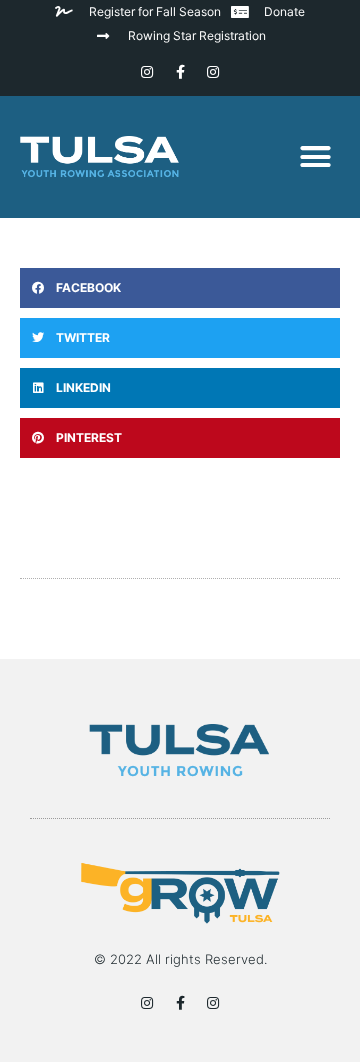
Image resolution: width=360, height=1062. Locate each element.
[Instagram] (147, 72)
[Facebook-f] (180, 72)
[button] (316, 157)
